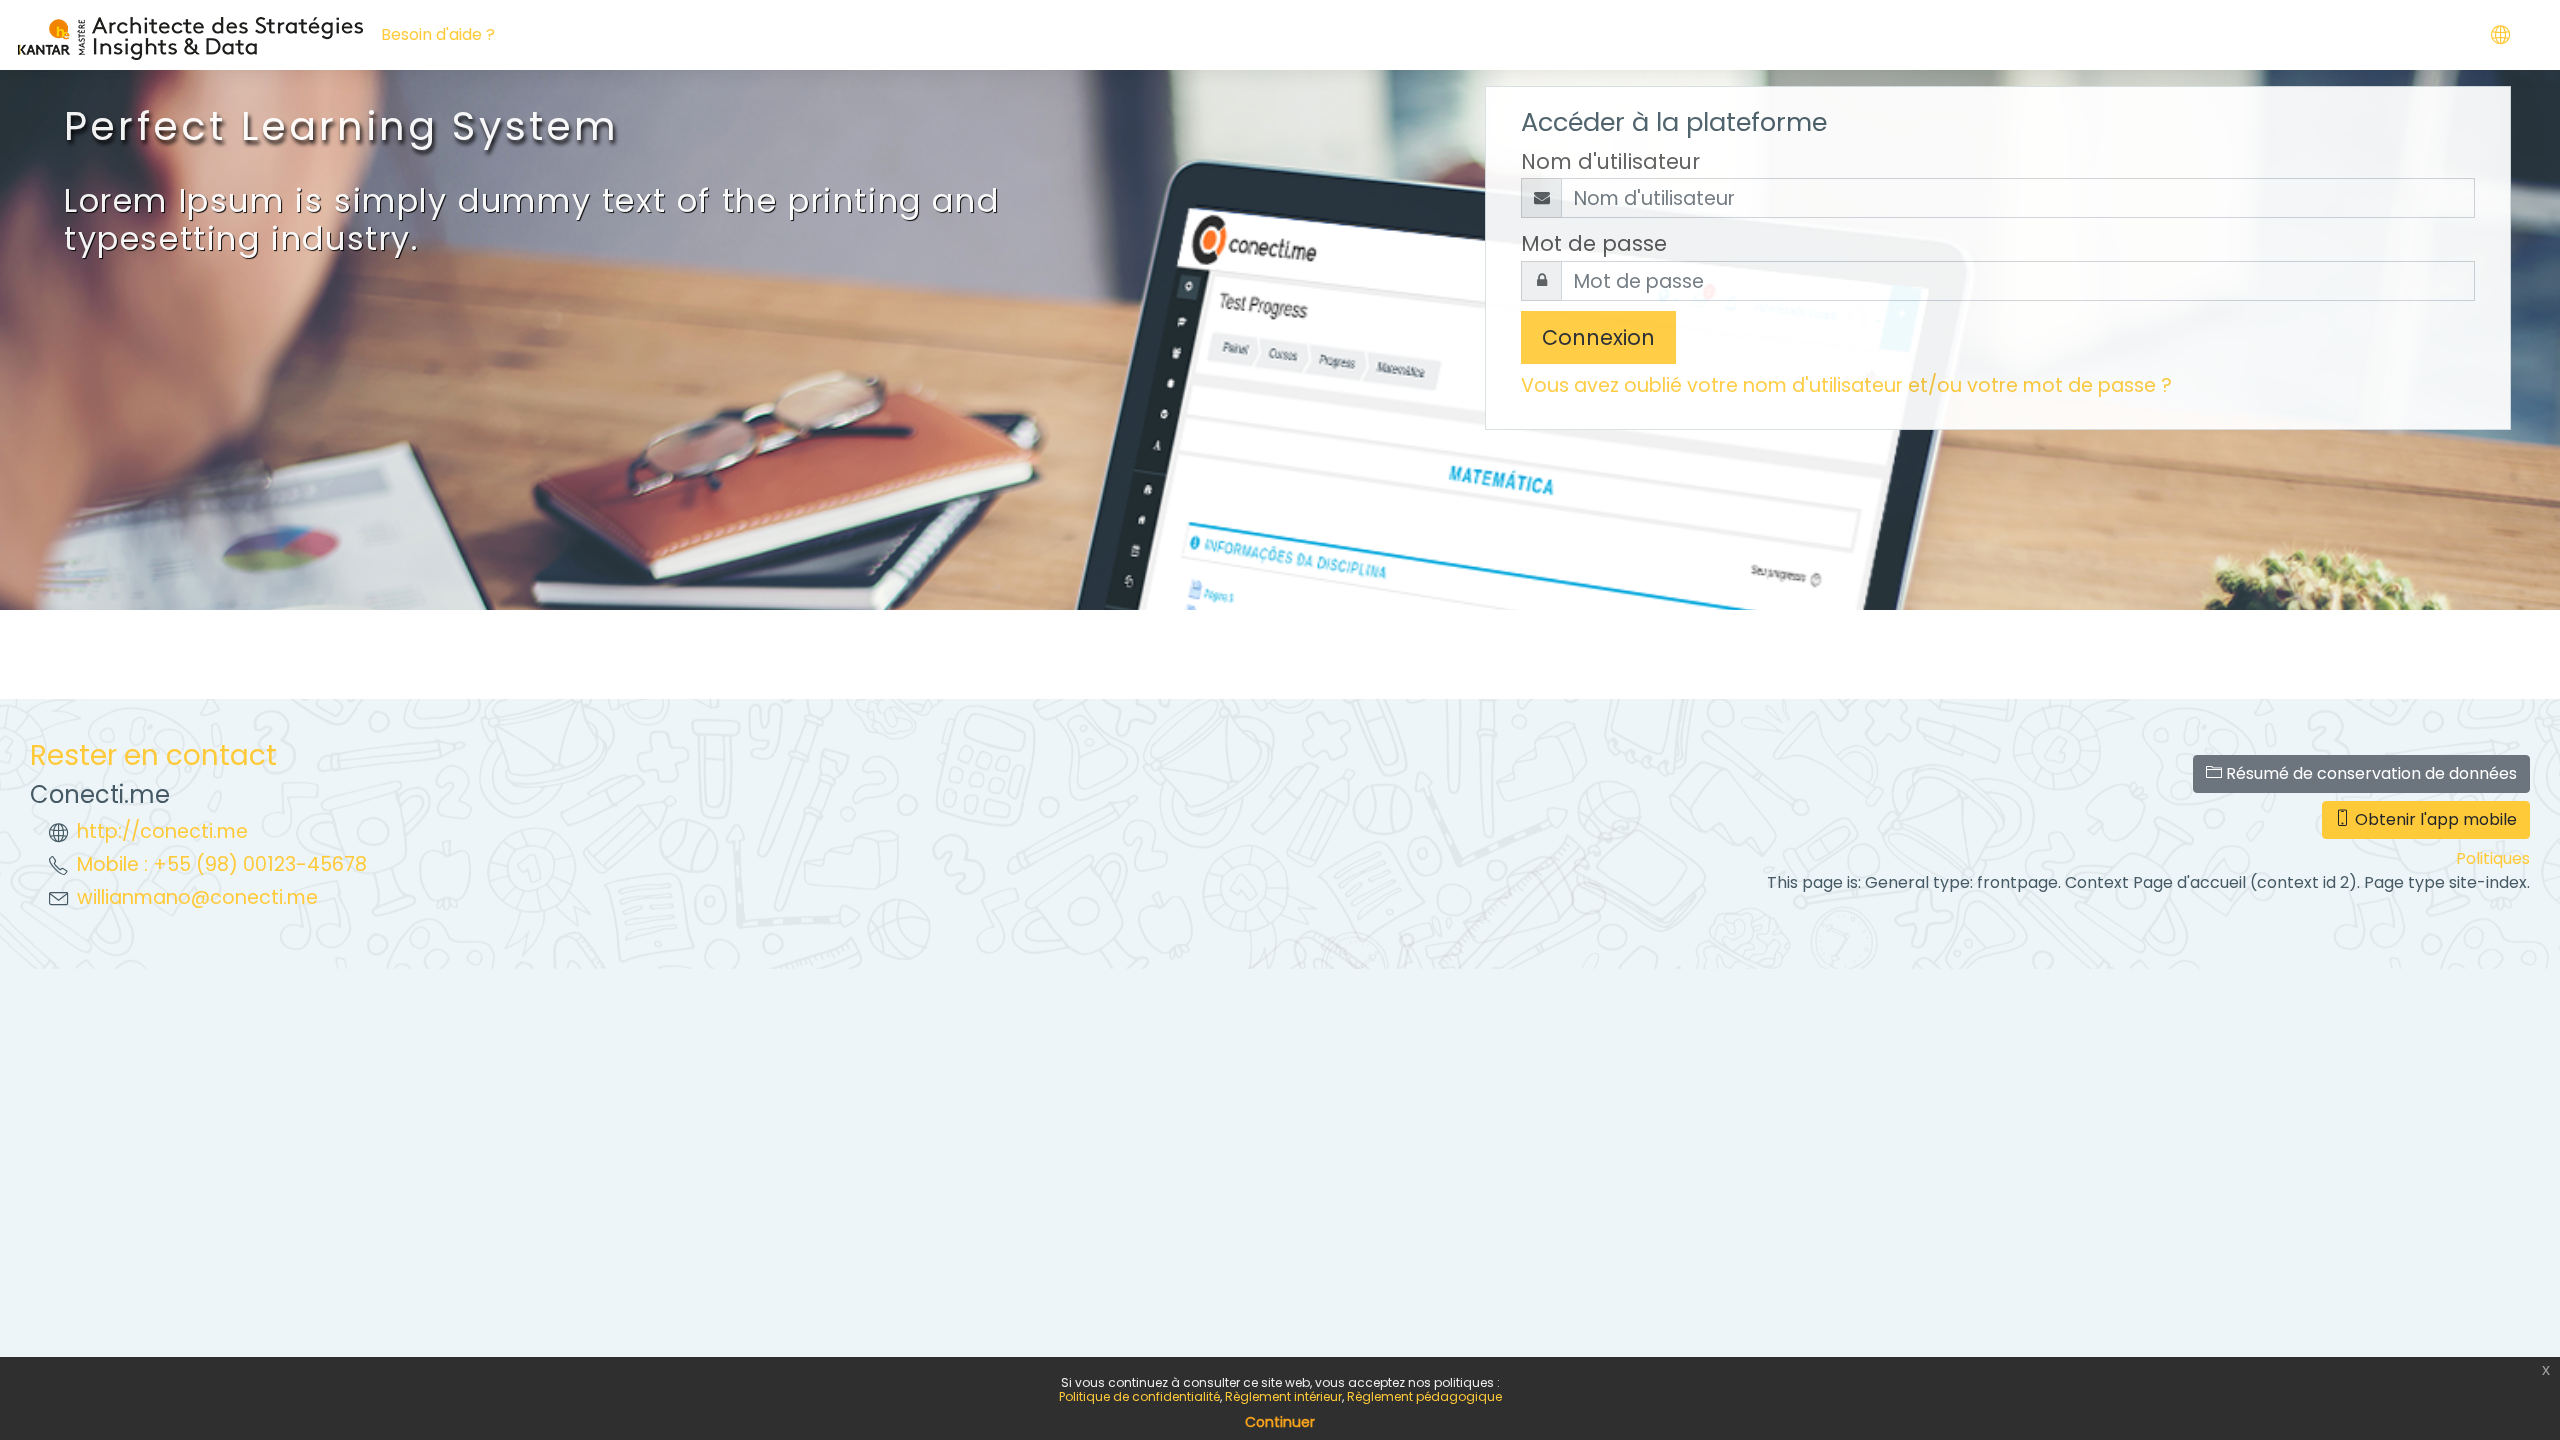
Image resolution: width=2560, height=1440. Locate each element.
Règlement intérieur (1283, 1396)
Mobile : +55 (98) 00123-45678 (222, 864)
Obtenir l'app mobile (2434, 819)
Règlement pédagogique (1424, 1396)
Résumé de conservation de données (2369, 773)
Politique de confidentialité (1139, 1396)
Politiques (2493, 858)
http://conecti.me (162, 831)
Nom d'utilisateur (1610, 161)
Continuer (1280, 1422)
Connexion (1598, 337)
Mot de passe (1594, 243)
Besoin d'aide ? (438, 34)
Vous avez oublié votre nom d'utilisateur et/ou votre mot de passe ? (1846, 385)
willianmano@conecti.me (197, 897)
